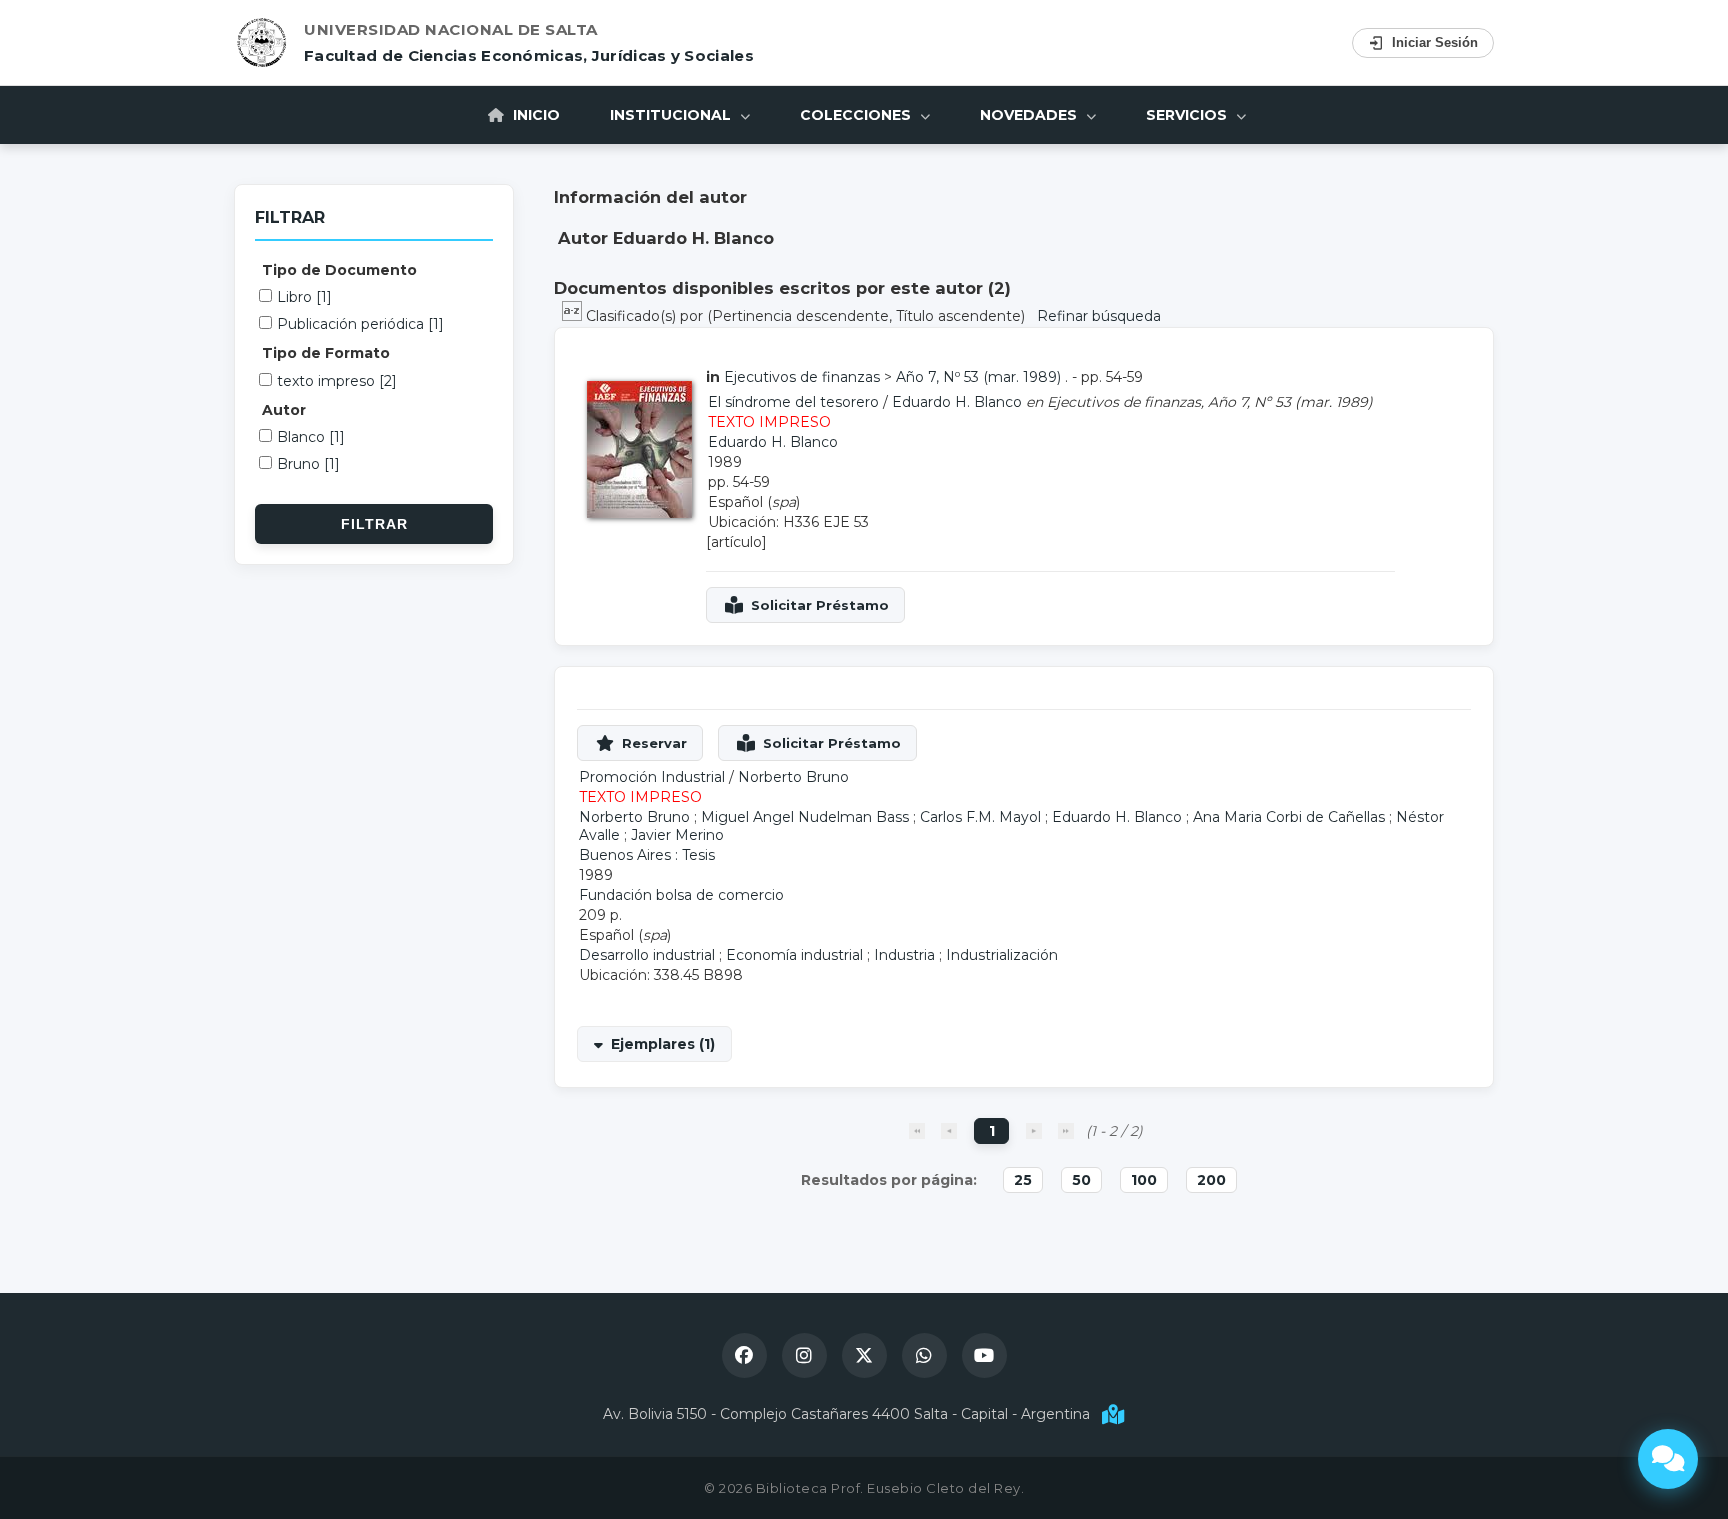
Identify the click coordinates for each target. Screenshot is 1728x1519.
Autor (284, 410)
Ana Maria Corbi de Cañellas (1289, 817)
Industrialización (1002, 955)
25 (1023, 1180)
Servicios (1188, 115)
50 (1081, 1180)
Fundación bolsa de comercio (681, 895)
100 (1144, 1180)
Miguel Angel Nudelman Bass (805, 817)
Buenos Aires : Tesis (647, 855)
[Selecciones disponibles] (574, 316)
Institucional (672, 115)
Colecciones (857, 115)
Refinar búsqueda (1099, 316)
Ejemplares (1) (663, 1044)
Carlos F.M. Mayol (980, 817)
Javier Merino (677, 835)
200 (1211, 1180)
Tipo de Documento (339, 270)
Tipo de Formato (326, 353)
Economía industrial (794, 955)
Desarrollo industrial (647, 955)
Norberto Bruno (793, 777)
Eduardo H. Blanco (957, 402)
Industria (904, 955)
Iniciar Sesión (1435, 42)
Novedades (1030, 115)
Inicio (534, 115)
